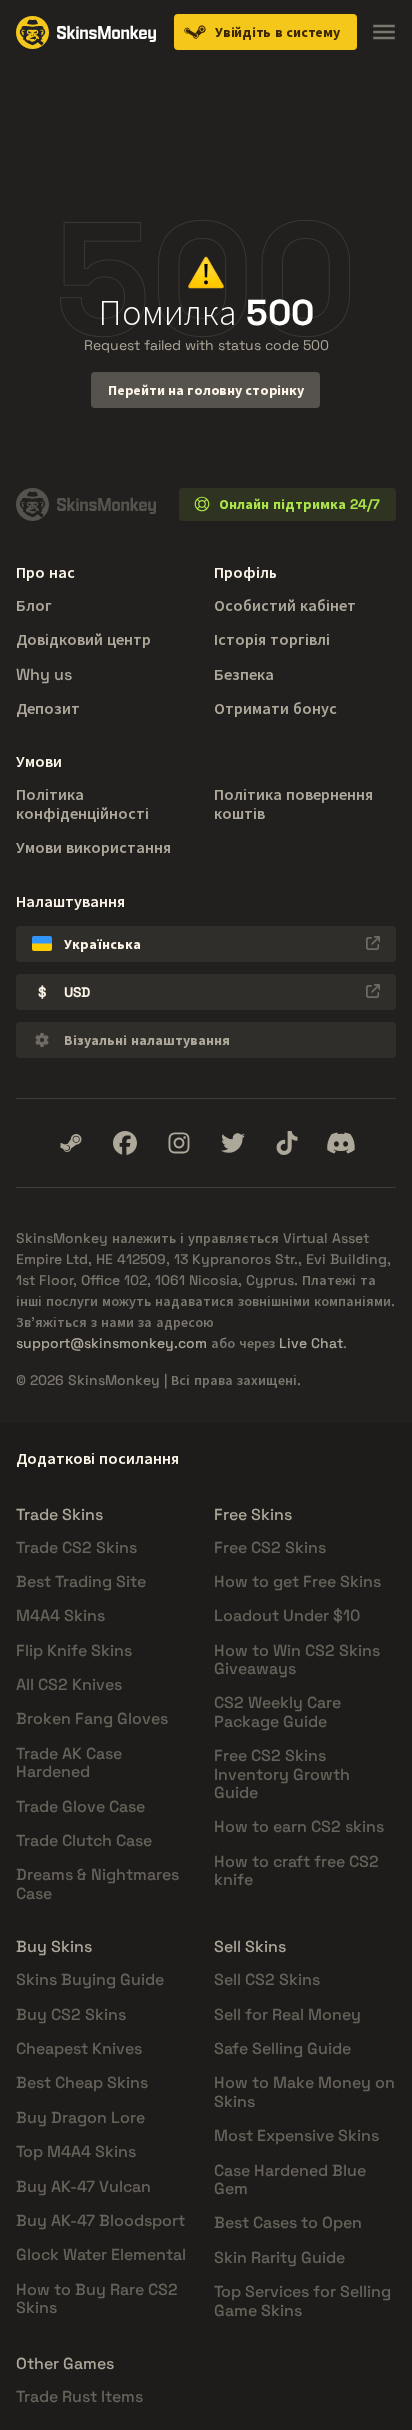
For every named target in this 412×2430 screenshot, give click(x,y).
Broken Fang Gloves (92, 1718)
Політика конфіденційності (82, 803)
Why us (44, 674)
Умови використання (93, 847)
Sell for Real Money (287, 2014)
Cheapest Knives (79, 2048)
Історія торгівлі (272, 639)
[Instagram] (179, 1143)
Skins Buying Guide (90, 1979)
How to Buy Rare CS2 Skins (97, 2298)
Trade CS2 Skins (76, 1547)
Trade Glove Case (80, 1806)
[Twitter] (233, 1143)
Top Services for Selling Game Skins (302, 2300)
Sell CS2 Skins (267, 1979)
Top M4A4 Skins (76, 2151)
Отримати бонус (275, 708)
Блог (34, 605)
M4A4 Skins (60, 1615)
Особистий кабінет (285, 605)
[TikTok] (287, 1143)
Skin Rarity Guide (279, 2257)
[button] (265, 32)
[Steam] (71, 1143)
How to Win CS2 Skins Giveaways (297, 1659)
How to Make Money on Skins (304, 2091)
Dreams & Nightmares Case (97, 1883)
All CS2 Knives (69, 1684)
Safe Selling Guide (282, 2048)
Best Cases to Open (288, 2222)
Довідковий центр (83, 639)
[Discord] (341, 1143)
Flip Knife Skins (74, 1650)
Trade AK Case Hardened (69, 1762)
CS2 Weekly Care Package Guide (277, 1711)
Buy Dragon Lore (80, 2117)
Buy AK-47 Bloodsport (100, 2220)
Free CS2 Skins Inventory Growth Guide (282, 1774)
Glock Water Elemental (101, 2254)
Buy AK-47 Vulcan (83, 2186)
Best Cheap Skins (82, 2082)
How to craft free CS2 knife (296, 1870)
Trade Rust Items (79, 2396)
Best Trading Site (81, 1581)
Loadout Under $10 (287, 1615)
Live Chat (311, 1343)
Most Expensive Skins (296, 2135)
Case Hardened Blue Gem (290, 2179)
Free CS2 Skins (270, 1547)
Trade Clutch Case (84, 1840)
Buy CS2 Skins (71, 2014)
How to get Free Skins (297, 1581)
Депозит (48, 708)
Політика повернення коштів (293, 803)
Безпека (244, 674)
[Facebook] (125, 1143)
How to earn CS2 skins (299, 1826)
